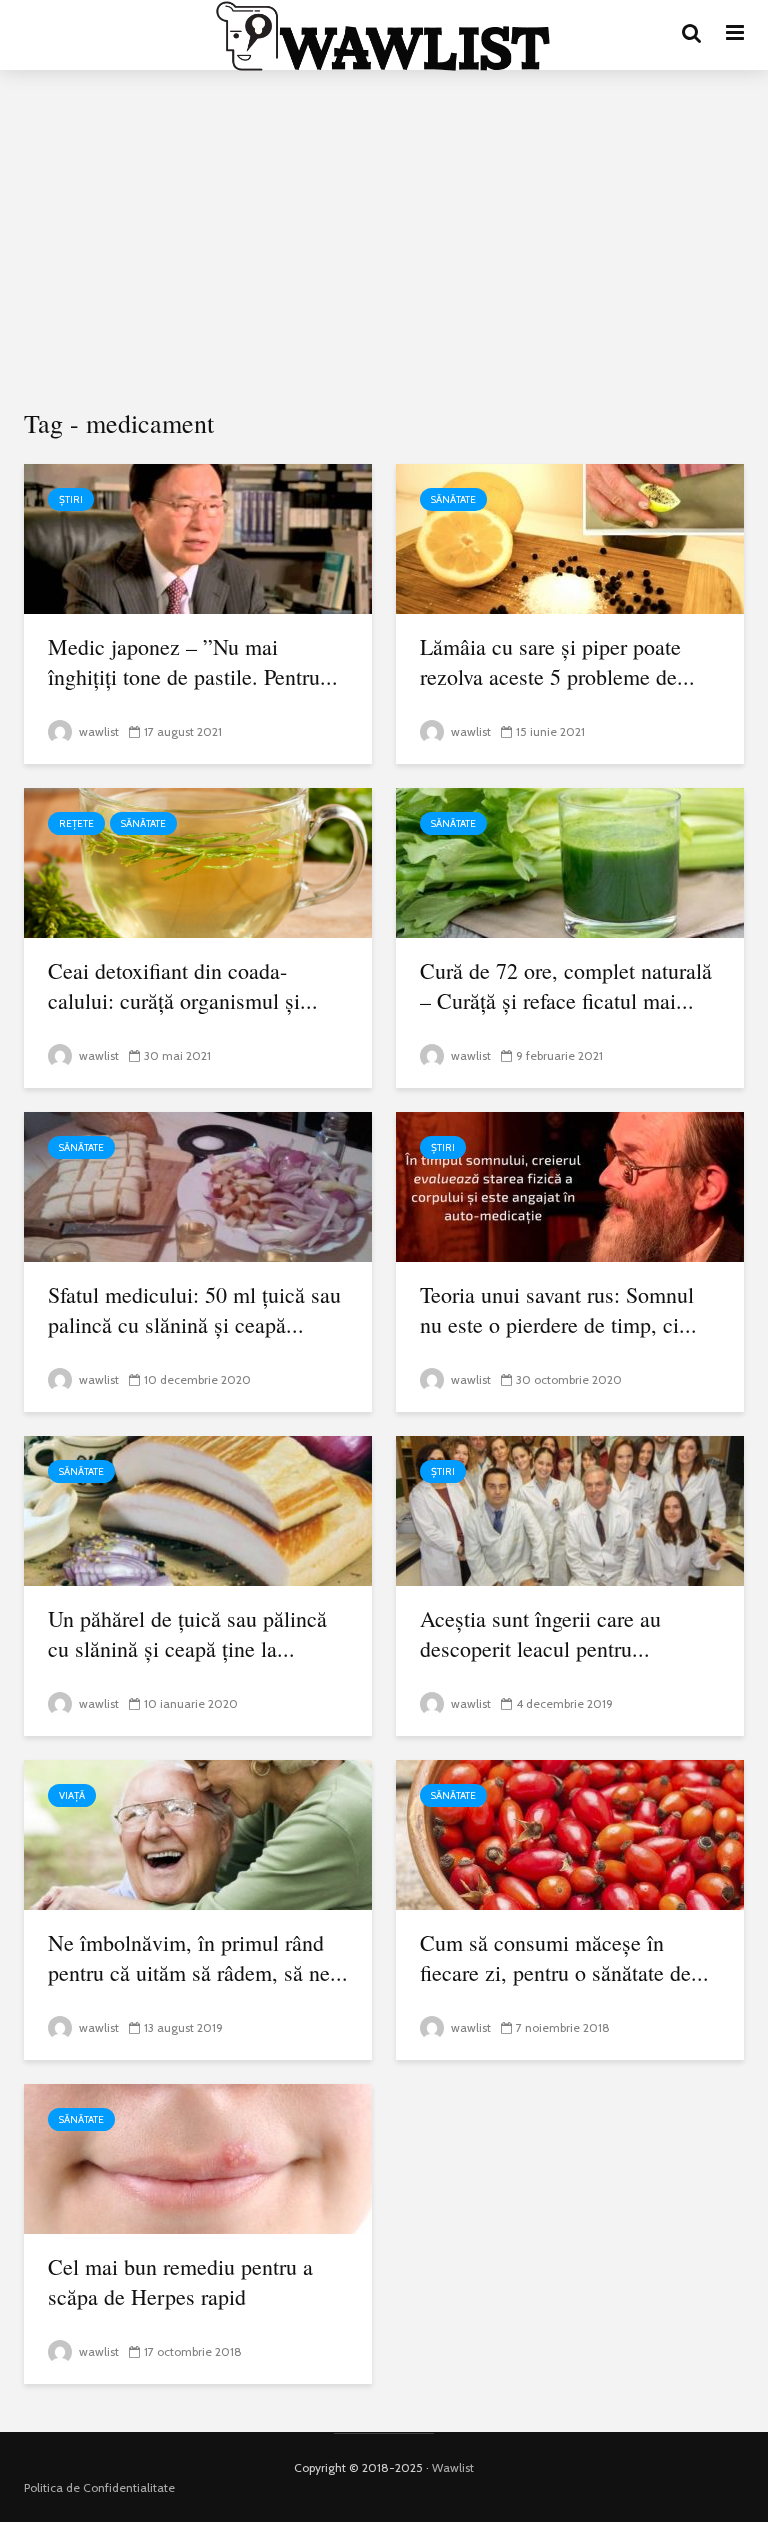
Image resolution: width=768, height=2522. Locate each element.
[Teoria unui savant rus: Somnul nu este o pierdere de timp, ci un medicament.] (570, 1185)
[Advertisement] (384, 240)
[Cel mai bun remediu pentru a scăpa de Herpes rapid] (198, 2157)
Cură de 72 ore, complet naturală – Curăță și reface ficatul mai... (566, 985)
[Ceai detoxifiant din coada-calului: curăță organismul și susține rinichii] (198, 861)
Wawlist (453, 2467)
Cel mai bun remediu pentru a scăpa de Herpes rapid (180, 2281)
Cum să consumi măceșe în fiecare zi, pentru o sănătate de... (564, 1957)
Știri (71, 499)
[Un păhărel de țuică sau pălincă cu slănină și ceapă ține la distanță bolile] (198, 1509)
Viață (72, 1795)
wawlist (97, 731)
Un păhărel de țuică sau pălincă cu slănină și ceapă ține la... (187, 1633)
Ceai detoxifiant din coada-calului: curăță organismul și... (183, 985)
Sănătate (453, 499)
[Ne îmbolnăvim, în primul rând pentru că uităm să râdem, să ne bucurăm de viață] (198, 1833)
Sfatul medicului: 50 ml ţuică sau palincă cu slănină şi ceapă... (194, 1309)
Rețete (76, 823)
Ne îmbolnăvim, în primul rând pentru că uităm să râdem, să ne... (198, 1957)
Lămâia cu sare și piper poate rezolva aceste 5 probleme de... (557, 661)
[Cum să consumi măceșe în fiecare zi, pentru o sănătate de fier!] (570, 1833)
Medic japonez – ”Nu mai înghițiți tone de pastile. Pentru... (193, 661)
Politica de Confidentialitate (99, 2487)
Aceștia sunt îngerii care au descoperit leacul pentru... (540, 1633)
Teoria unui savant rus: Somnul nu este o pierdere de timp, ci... (558, 1309)
